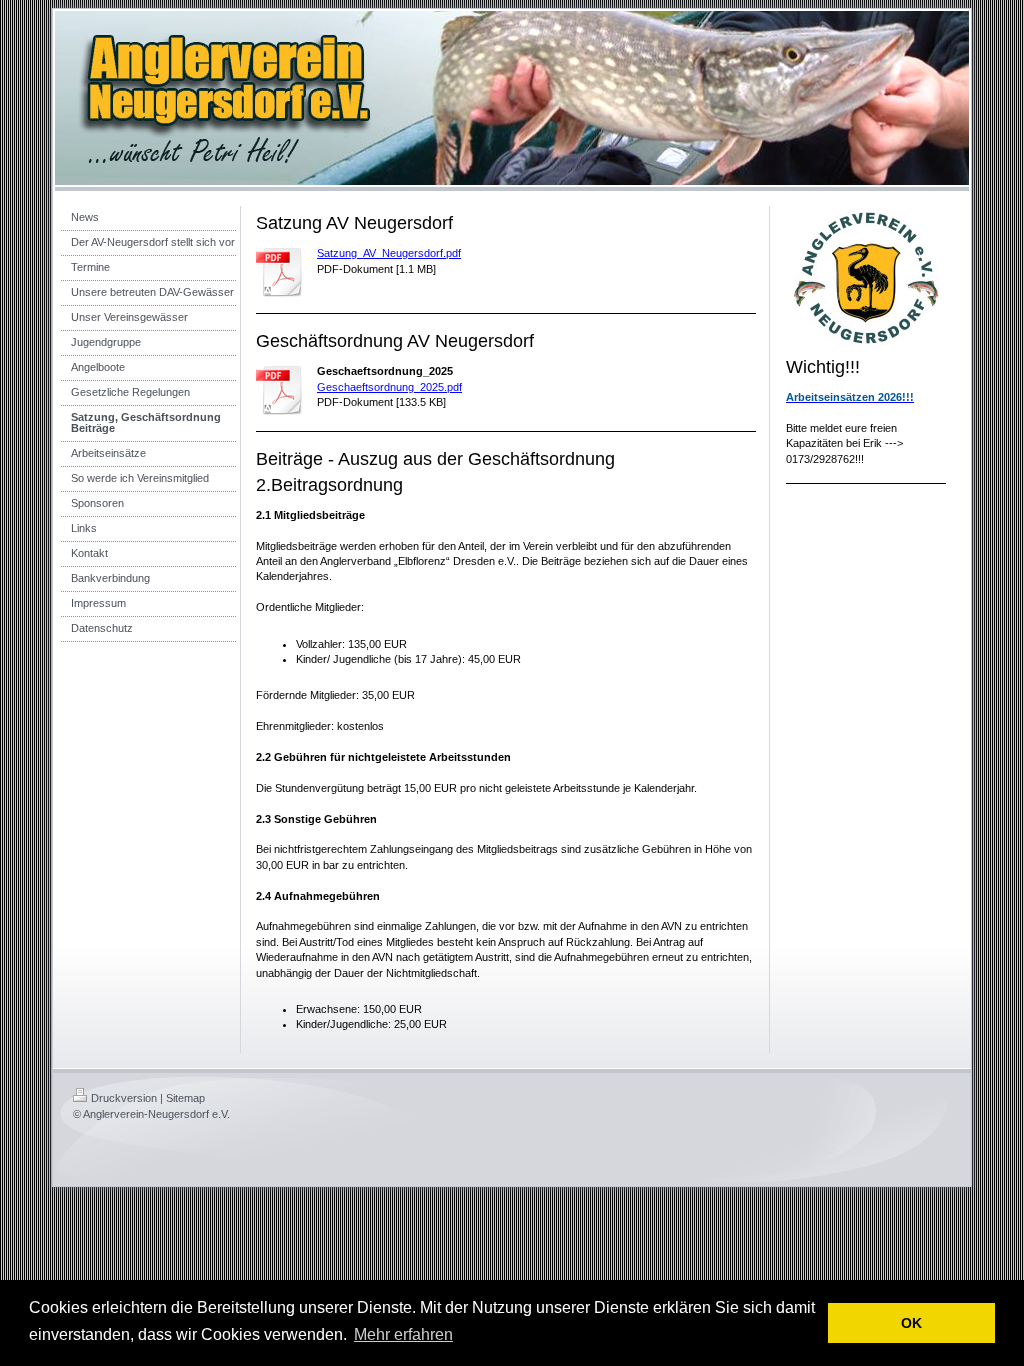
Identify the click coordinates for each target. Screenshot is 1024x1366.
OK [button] (911, 1323)
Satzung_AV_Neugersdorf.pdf (389, 253)
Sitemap (185, 1098)
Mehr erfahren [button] (403, 1334)
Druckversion (124, 1098)
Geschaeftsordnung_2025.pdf (389, 387)
